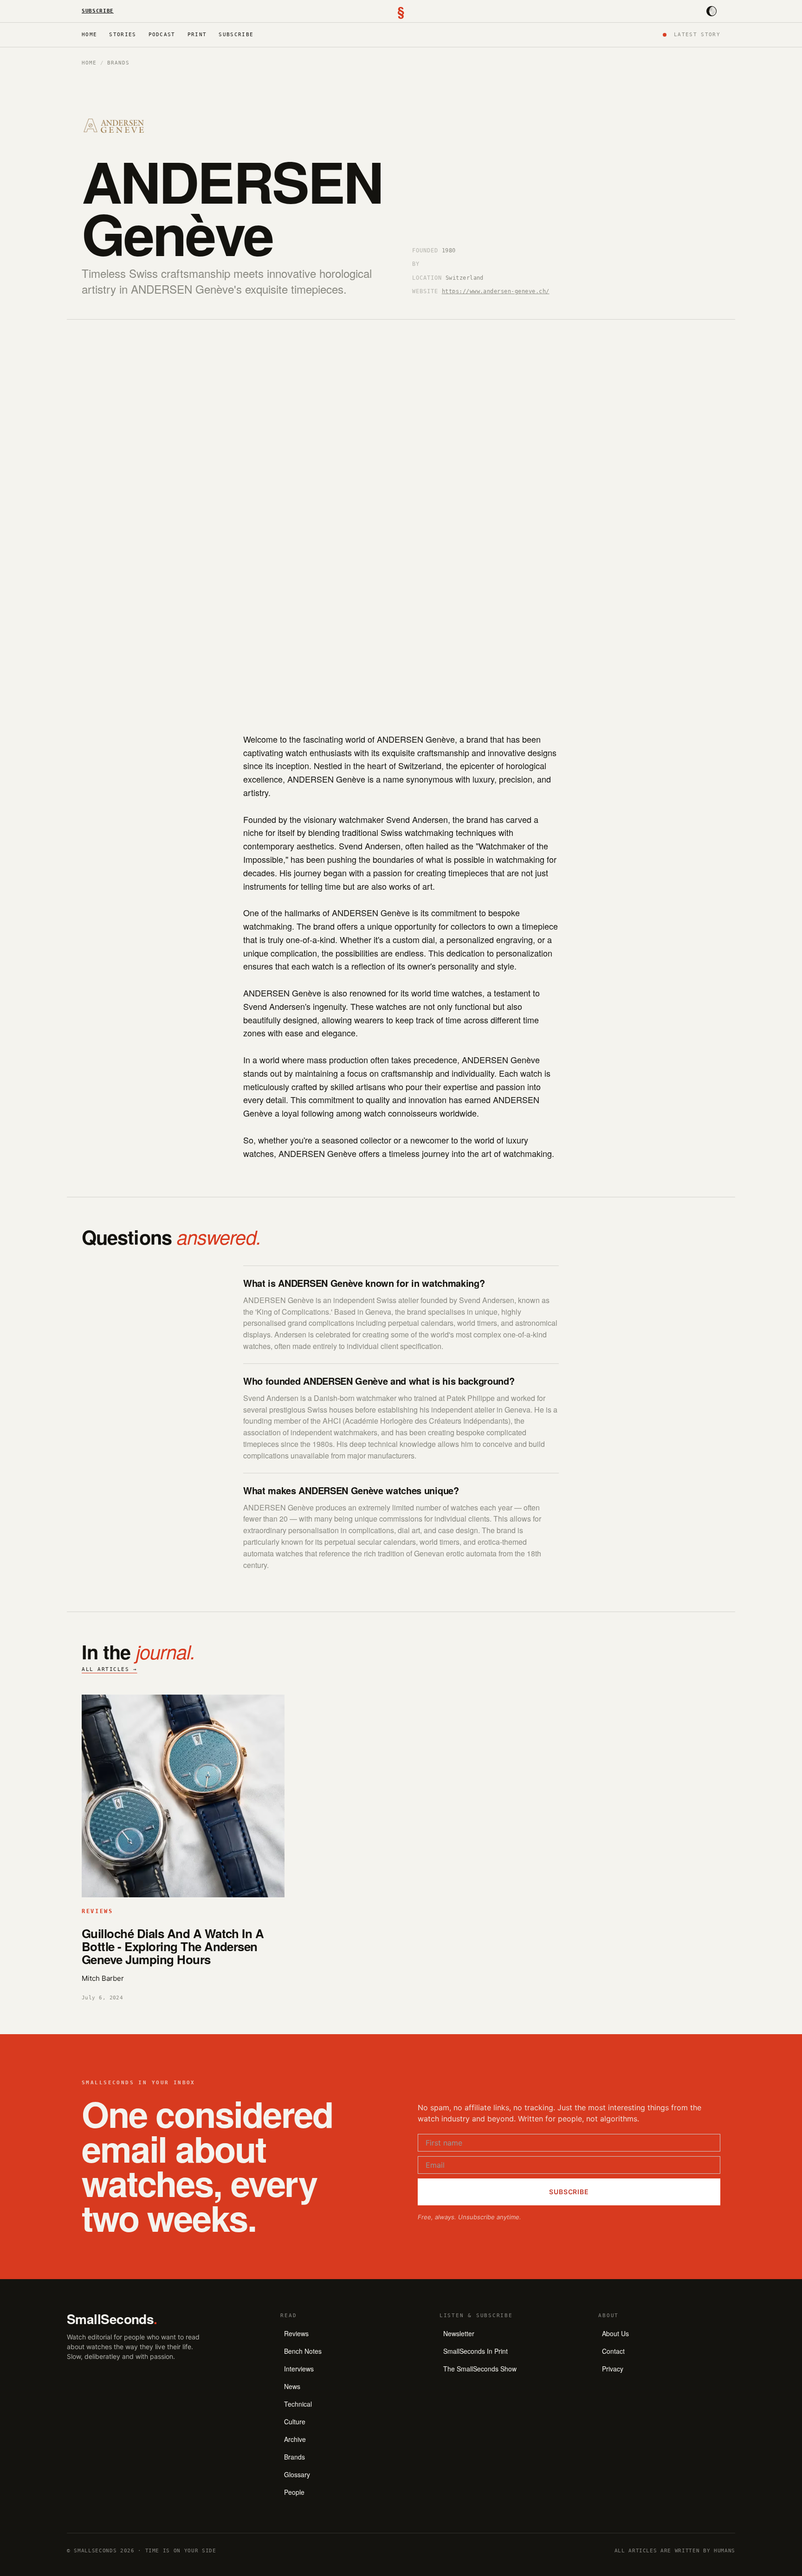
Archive (295, 2439)
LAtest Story (697, 35)
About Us (615, 2333)
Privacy (613, 2369)
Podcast (162, 35)
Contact (613, 2351)
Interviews (299, 2369)
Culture (295, 2422)
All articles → (110, 1669)
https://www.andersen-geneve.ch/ (496, 291)
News (292, 2386)
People (294, 2492)
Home (89, 35)
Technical (298, 2404)
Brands (118, 63)
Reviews (296, 2333)
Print (197, 35)
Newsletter (459, 2333)
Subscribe (98, 11)
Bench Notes (303, 2351)
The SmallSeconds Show (480, 2369)
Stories (123, 35)
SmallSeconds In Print (475, 2351)
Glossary (297, 2474)
